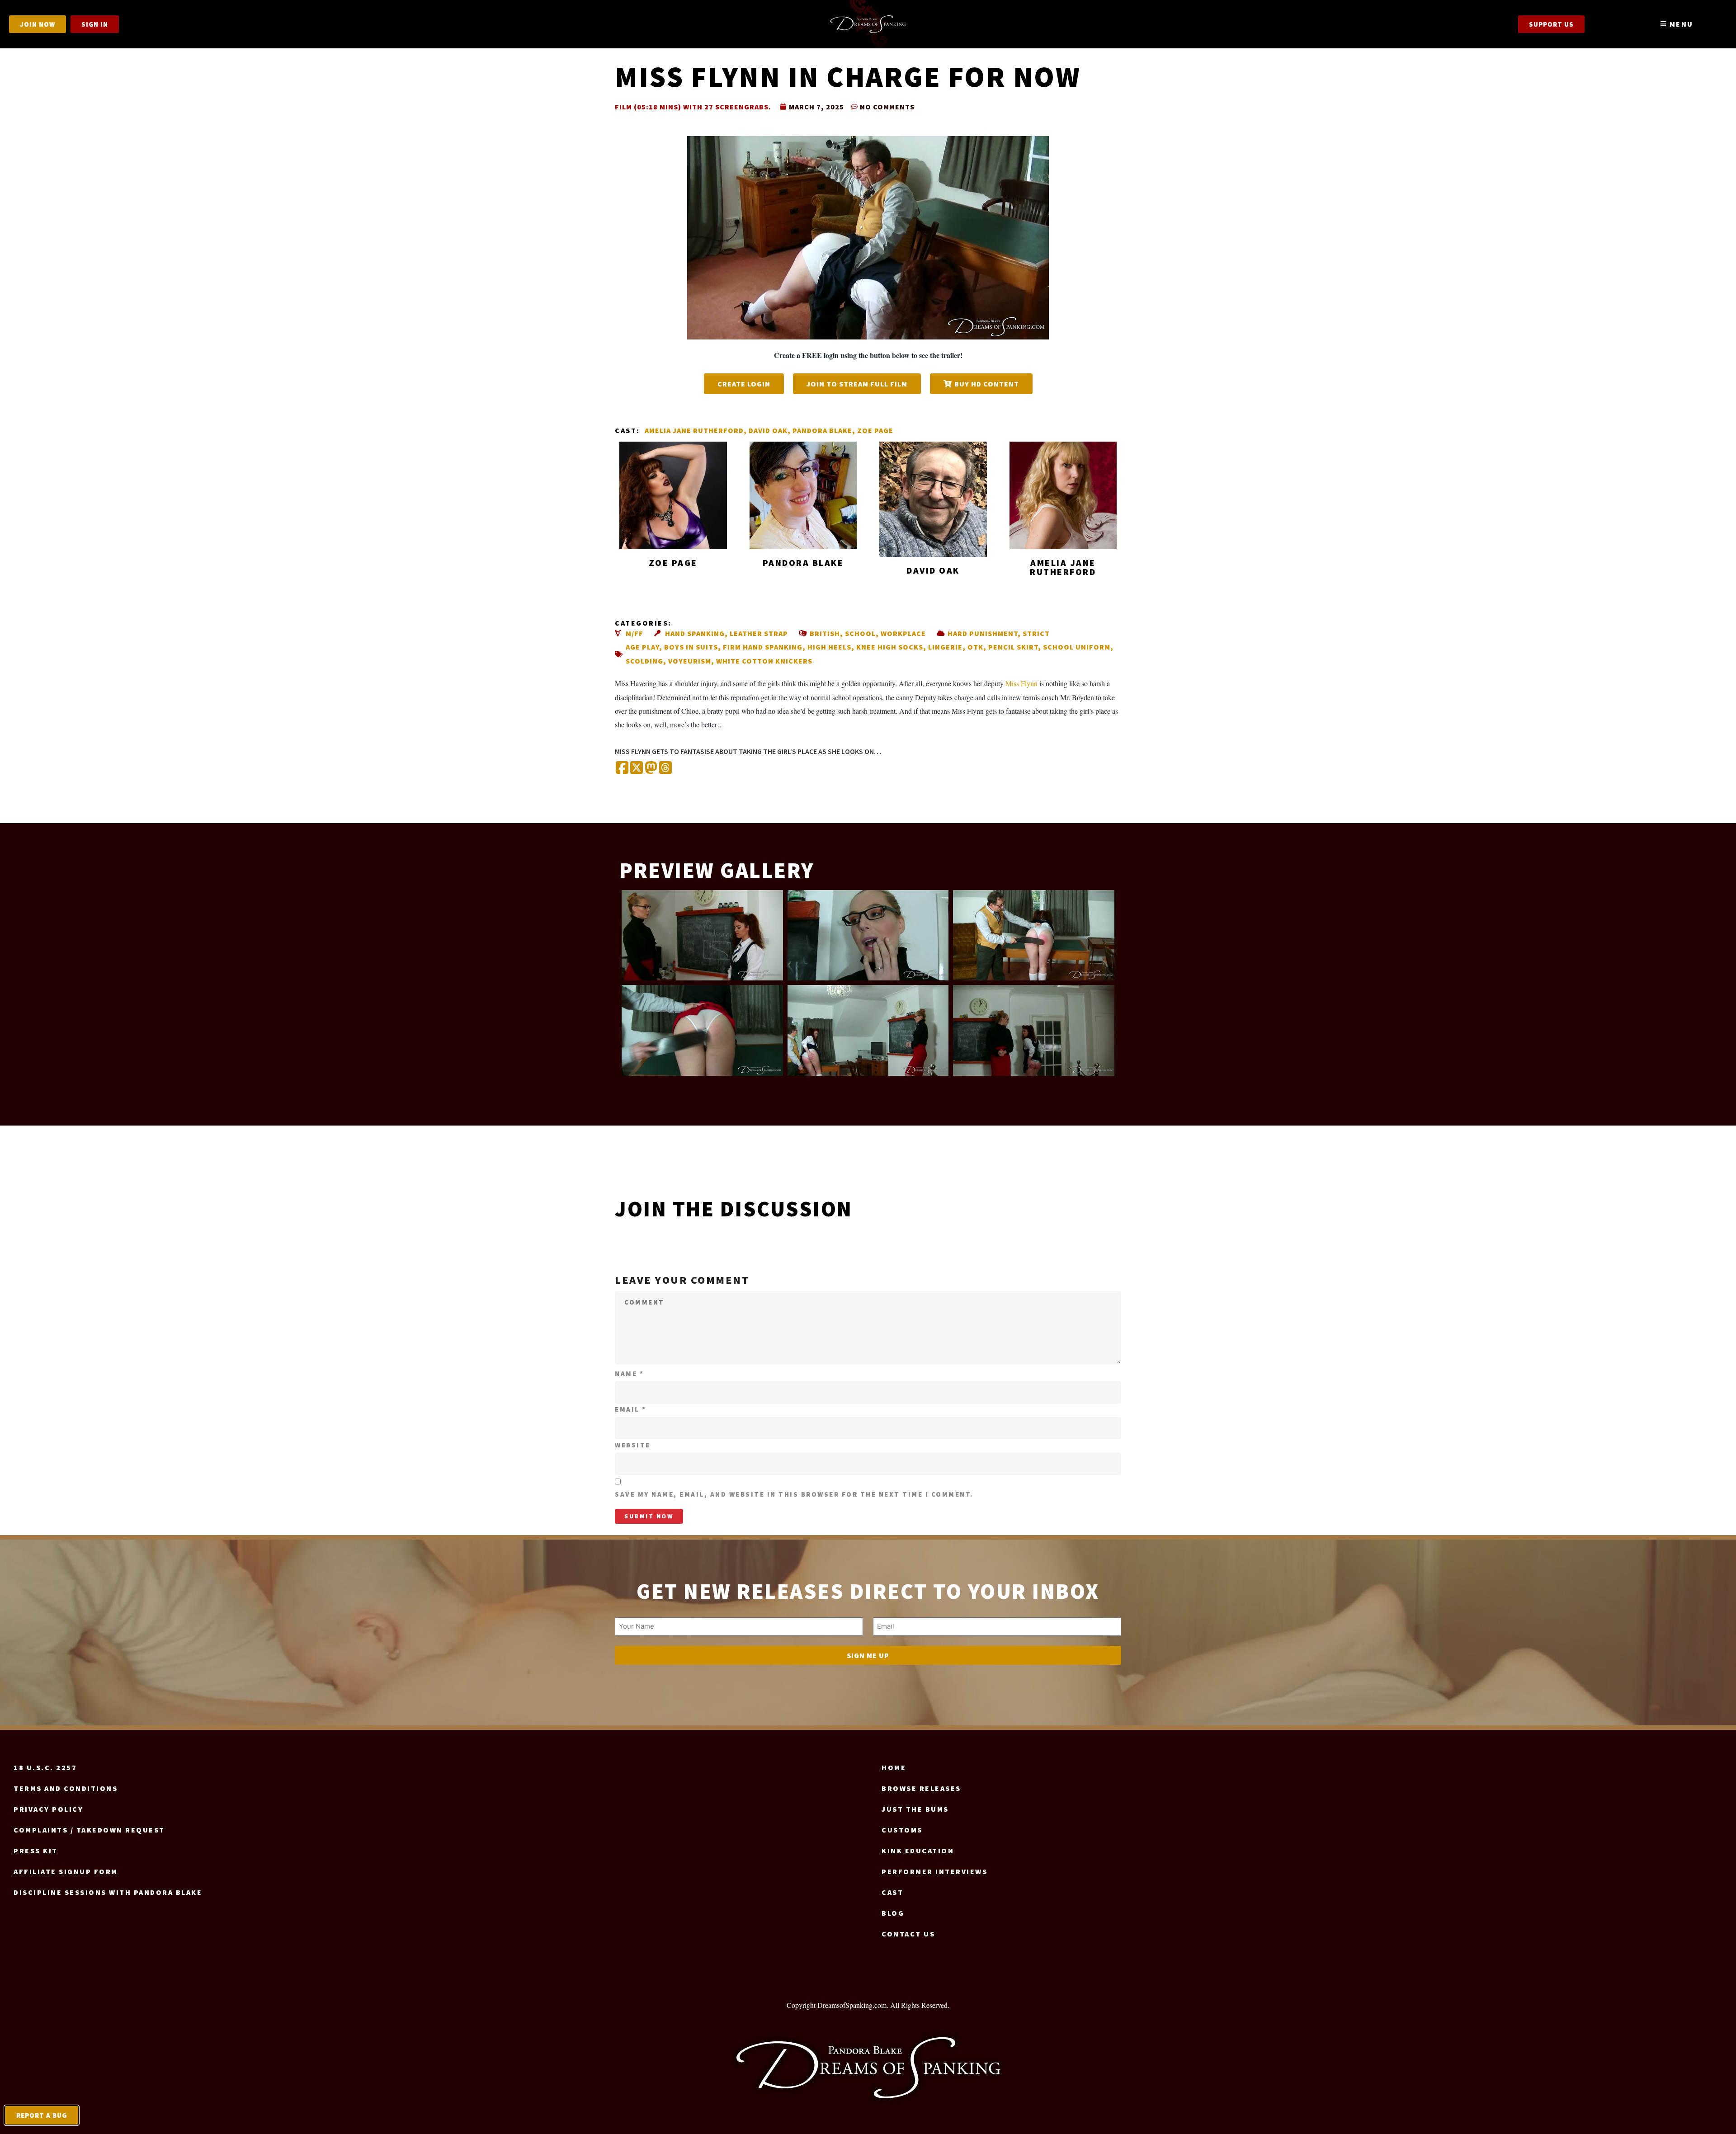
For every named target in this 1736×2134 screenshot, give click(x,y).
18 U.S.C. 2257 (45, 1767)
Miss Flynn (1021, 683)
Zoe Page (875, 430)
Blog (893, 1913)
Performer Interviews (934, 1871)
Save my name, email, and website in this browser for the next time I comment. (794, 1494)
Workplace (903, 633)
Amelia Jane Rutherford (694, 430)
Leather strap (759, 633)
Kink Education (918, 1851)
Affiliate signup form (66, 1871)
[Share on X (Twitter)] (637, 768)
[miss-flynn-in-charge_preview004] (702, 1030)
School (860, 633)
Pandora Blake (822, 430)
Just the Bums (915, 1809)
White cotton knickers (764, 661)
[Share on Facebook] (622, 768)
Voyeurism (690, 661)
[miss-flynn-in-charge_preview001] (702, 935)
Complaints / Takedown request (89, 1830)
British (825, 633)
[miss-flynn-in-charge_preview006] (1034, 1030)
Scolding (644, 661)
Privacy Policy (48, 1809)
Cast (892, 1892)
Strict (1036, 633)
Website (633, 1445)
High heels (829, 647)
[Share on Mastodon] (651, 768)
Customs (902, 1830)
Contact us (908, 1934)
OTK (975, 647)
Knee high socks (890, 647)
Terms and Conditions (66, 1788)
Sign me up (868, 1655)
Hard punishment (983, 633)
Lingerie (945, 647)
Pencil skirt (1013, 647)
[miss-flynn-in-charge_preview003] (1034, 935)
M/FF (634, 633)
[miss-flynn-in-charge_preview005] (868, 1030)
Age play (642, 647)
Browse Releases (921, 1788)
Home (894, 1767)
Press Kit (36, 1851)
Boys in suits (691, 647)
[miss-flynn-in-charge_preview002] (868, 935)
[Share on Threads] (665, 768)
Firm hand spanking (763, 647)
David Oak (768, 430)
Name (629, 1373)
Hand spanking (695, 633)
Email (631, 1409)
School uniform (1077, 647)
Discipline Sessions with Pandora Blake (108, 1892)
